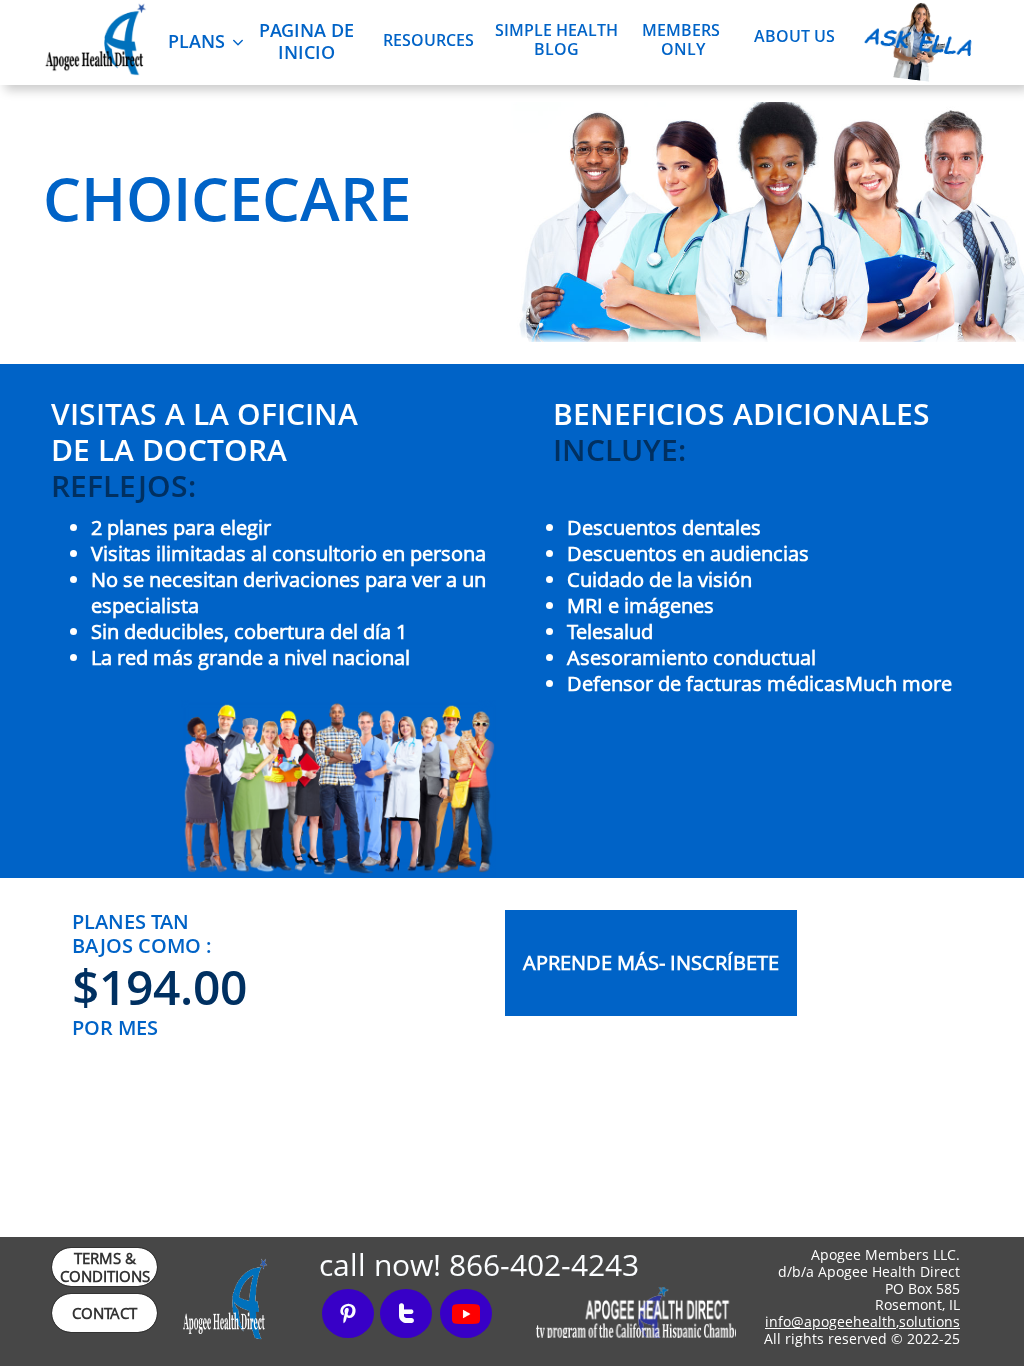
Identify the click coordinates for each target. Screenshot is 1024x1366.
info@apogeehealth (830, 1321)
